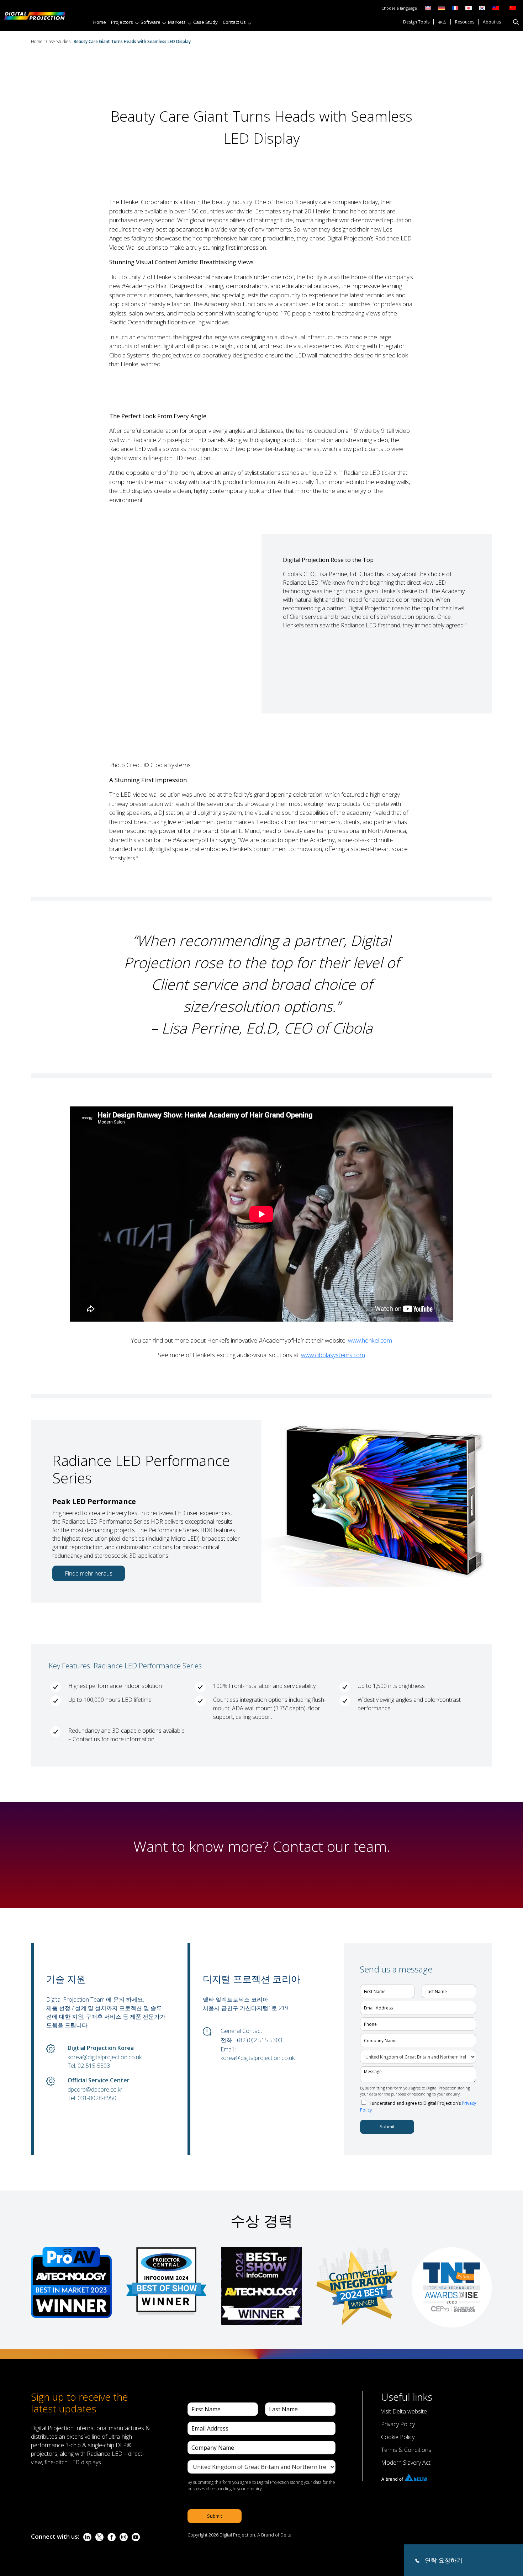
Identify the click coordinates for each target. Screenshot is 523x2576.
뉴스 (442, 22)
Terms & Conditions (406, 2450)
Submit (387, 2126)
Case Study (205, 22)
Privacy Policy (398, 2424)
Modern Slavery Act (406, 2463)
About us (492, 22)
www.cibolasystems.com (333, 1355)
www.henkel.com (370, 1340)
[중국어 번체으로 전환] (494, 8)
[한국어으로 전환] (482, 8)
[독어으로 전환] (442, 8)
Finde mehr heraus (89, 1573)
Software (150, 22)
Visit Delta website (404, 2411)
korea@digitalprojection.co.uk (105, 2057)
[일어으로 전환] (469, 8)
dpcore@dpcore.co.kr (95, 2089)
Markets (177, 22)
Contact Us (234, 22)
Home (100, 22)
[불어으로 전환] (455, 8)
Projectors (122, 22)
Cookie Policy (398, 2437)
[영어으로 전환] (428, 8)
